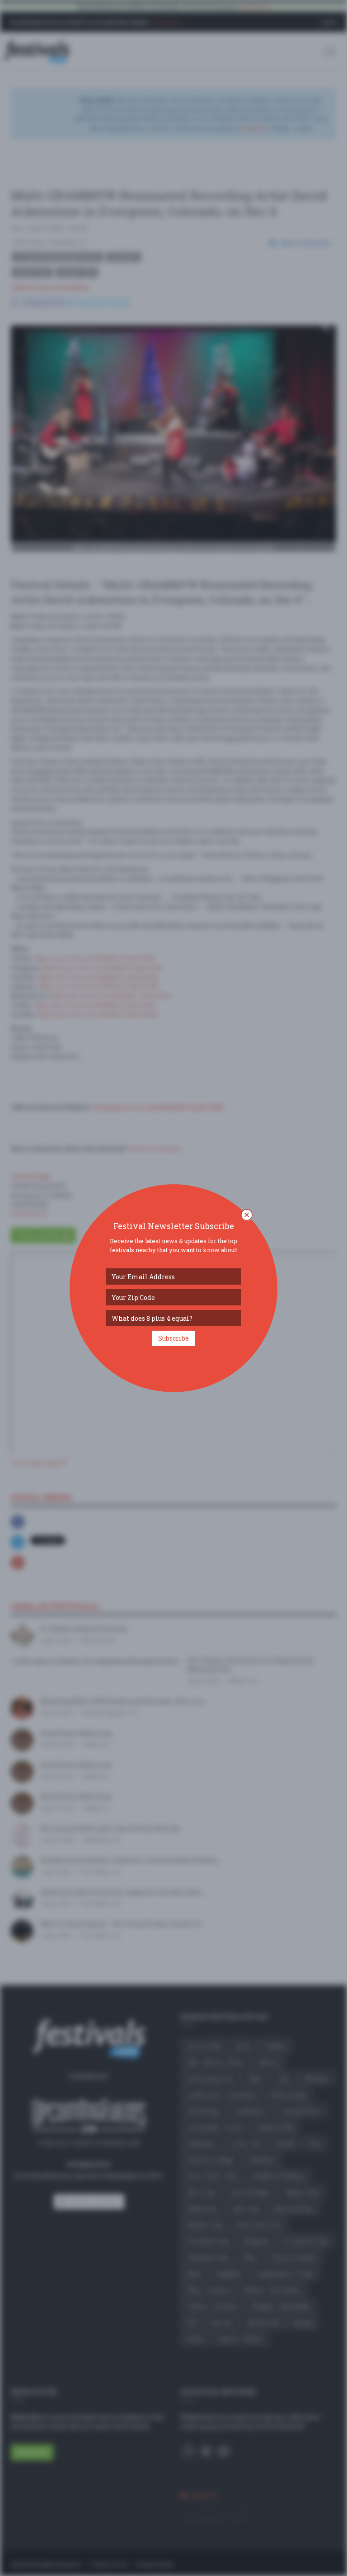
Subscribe (173, 1338)
